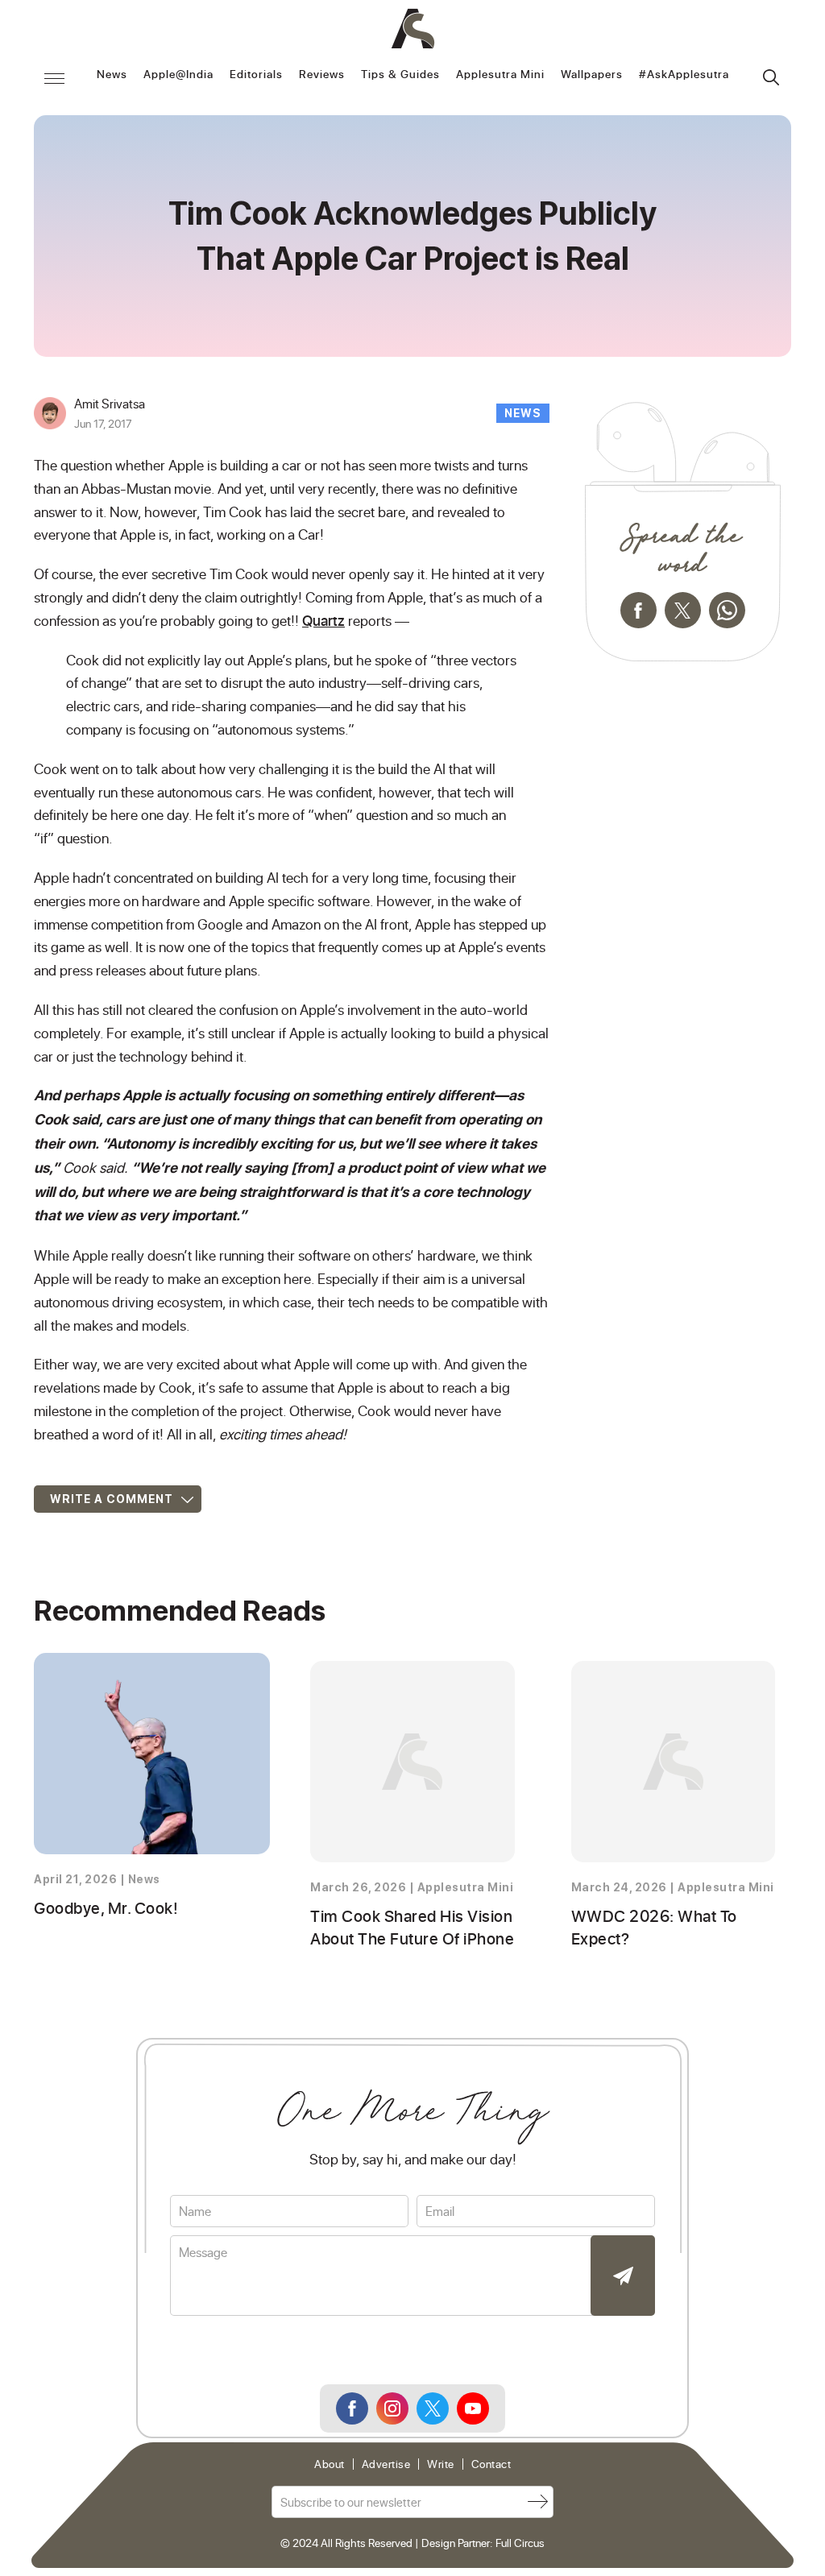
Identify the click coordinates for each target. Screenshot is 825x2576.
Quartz (323, 620)
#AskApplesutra (684, 75)
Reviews (322, 75)
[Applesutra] (413, 29)
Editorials (256, 75)
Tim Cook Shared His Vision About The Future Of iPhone (412, 1927)
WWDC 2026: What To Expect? (654, 1927)
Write (441, 2464)
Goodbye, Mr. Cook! (106, 1907)
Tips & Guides (400, 75)
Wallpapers (592, 75)
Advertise (386, 2464)
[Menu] (54, 78)
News (112, 75)
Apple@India (178, 75)
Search (771, 77)
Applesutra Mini (500, 75)
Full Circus (520, 2543)
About (330, 2464)
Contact (491, 2464)
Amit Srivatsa (110, 403)
